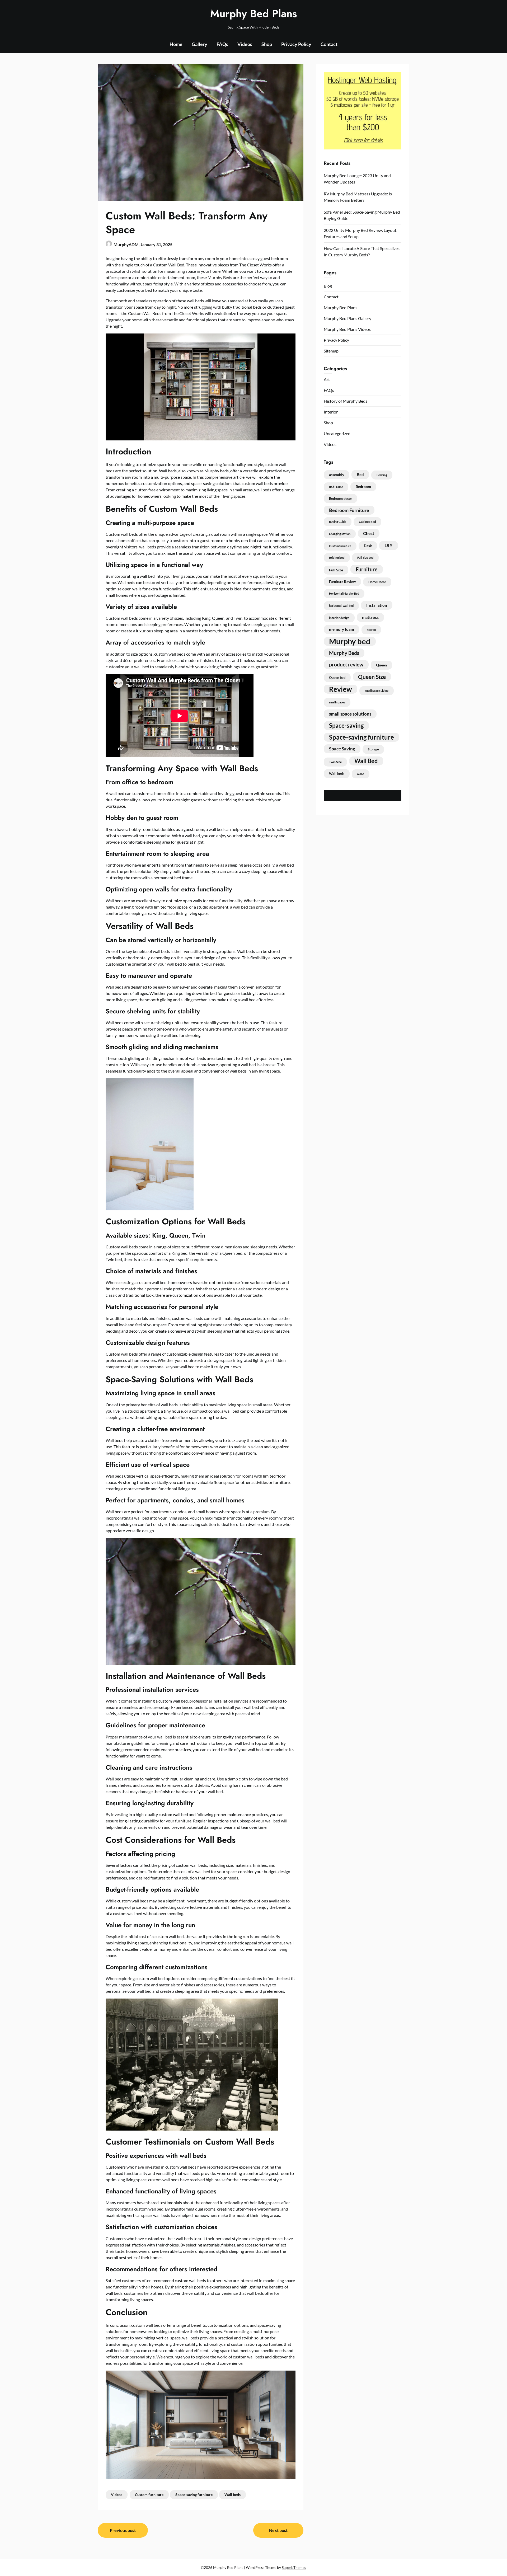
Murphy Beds (344, 653)
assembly (337, 475)
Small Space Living (377, 691)
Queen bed (337, 678)
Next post (278, 2530)
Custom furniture (149, 2495)
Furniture (367, 569)
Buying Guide (338, 522)
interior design (339, 618)
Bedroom (363, 486)
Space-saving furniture (194, 2495)
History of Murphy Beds (346, 401)
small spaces (337, 702)
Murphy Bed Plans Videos (347, 329)
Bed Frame (336, 487)
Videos (245, 44)
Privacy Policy (296, 44)
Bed (360, 474)
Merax (371, 630)
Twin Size (335, 762)
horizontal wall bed (341, 606)
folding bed (337, 558)
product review (346, 664)
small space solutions (350, 714)
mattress (370, 617)
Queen (381, 665)
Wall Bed (366, 761)
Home (176, 44)
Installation (377, 605)
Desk (368, 546)
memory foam (342, 629)
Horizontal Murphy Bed (344, 593)
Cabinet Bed (367, 522)
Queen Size (372, 677)
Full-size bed (365, 558)
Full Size (336, 570)
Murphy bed (350, 641)
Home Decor (377, 582)
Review (341, 689)
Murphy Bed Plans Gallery (348, 318)
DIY (389, 545)
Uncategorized (337, 433)
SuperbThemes (294, 2567)
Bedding (382, 475)
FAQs (222, 44)
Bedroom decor (341, 499)
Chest (369, 533)
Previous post (123, 2530)
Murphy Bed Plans (254, 13)
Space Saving (342, 749)
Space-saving (346, 726)
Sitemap (331, 351)
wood (361, 774)
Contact (329, 44)
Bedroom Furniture (349, 510)
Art (327, 379)
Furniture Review (342, 582)
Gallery (199, 44)
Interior (331, 412)
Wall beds (233, 2495)
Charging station (340, 534)
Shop (267, 44)
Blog (328, 286)
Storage (373, 749)
